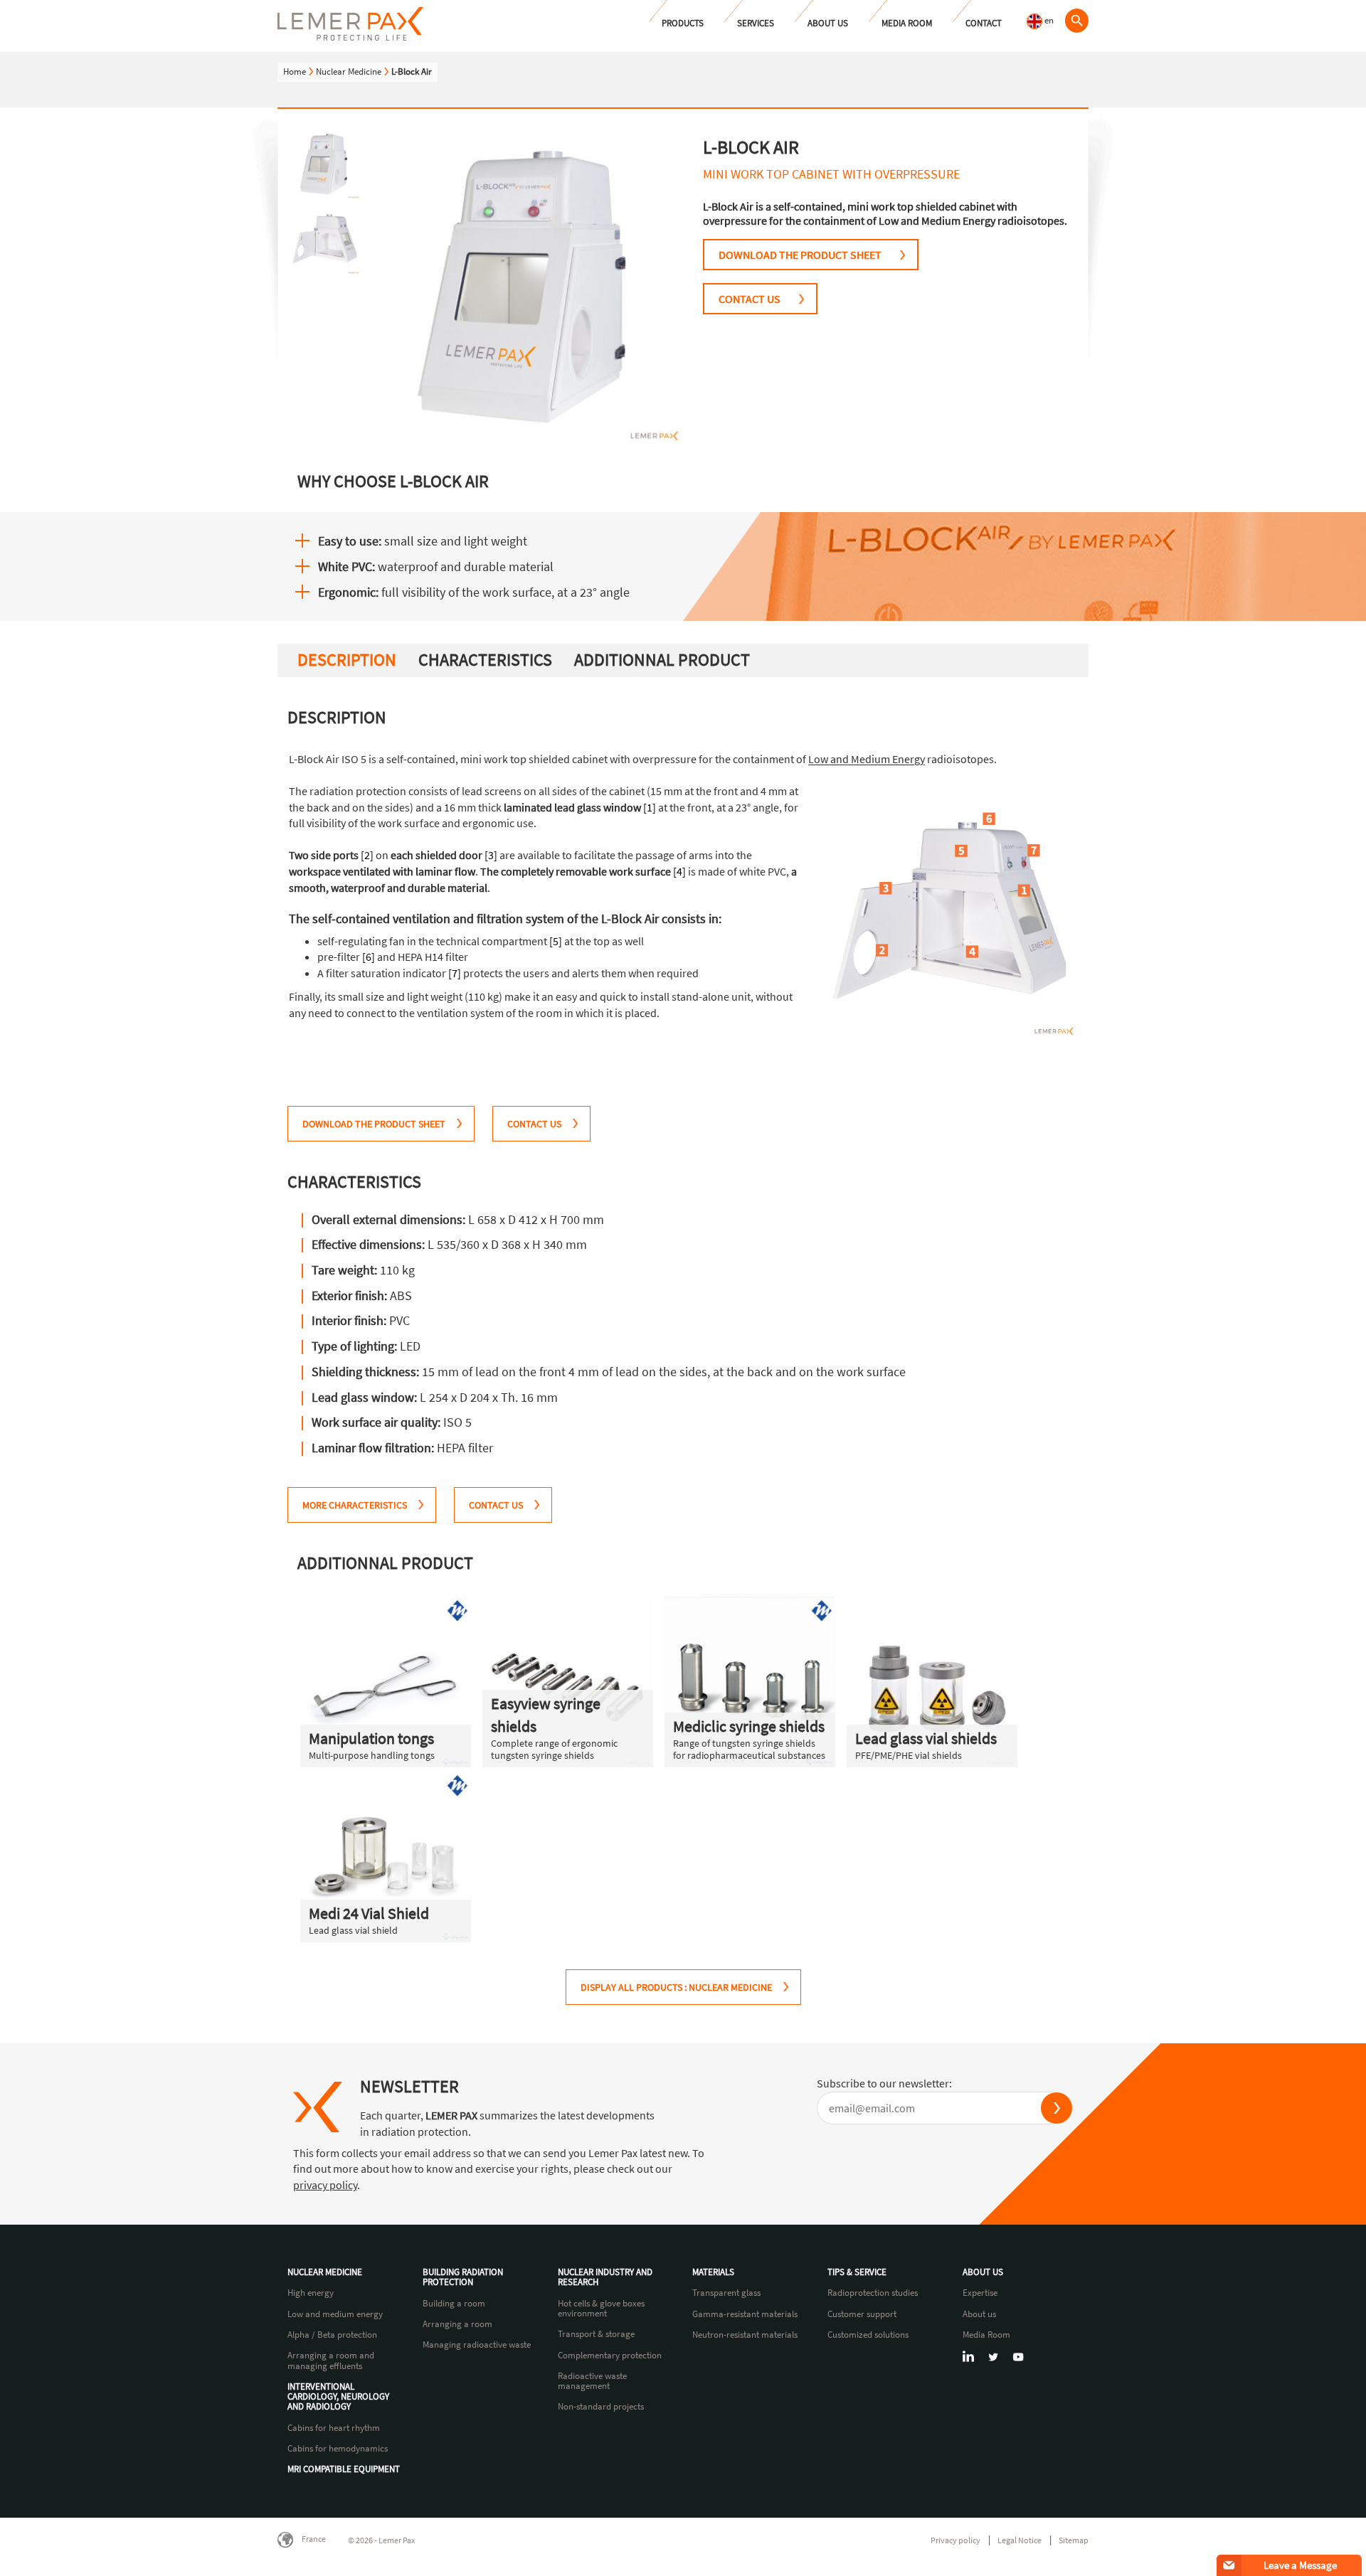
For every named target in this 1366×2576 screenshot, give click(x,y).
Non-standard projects (601, 2407)
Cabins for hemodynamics (338, 2449)
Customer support (862, 2314)
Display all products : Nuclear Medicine (676, 1987)
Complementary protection (610, 2356)
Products (683, 23)
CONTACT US (750, 299)
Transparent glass (726, 2293)
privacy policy (325, 2185)
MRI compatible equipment (344, 2469)
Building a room (454, 2304)
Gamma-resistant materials (745, 2314)
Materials (713, 2272)
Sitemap (1074, 2540)
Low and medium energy (335, 2314)
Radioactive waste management (592, 2381)
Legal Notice (1020, 2540)
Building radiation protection (463, 2278)
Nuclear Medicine (349, 71)
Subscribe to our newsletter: (884, 2083)
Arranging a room (457, 2324)
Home (295, 71)
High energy (311, 2293)
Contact (984, 23)
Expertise (980, 2293)
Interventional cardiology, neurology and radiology (338, 2397)
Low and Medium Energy (867, 759)
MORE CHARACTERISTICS (355, 1505)
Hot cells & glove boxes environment (601, 2309)
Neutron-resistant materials (745, 2335)
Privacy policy (955, 2540)
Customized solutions (868, 2335)
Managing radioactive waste (477, 2345)
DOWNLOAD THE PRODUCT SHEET (800, 255)
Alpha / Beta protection (332, 2335)
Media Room (907, 23)
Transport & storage (596, 2334)
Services (756, 23)
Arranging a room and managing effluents (331, 2361)
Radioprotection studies (873, 2293)
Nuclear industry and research (605, 2278)
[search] (1076, 21)
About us (828, 23)
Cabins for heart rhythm (334, 2428)
